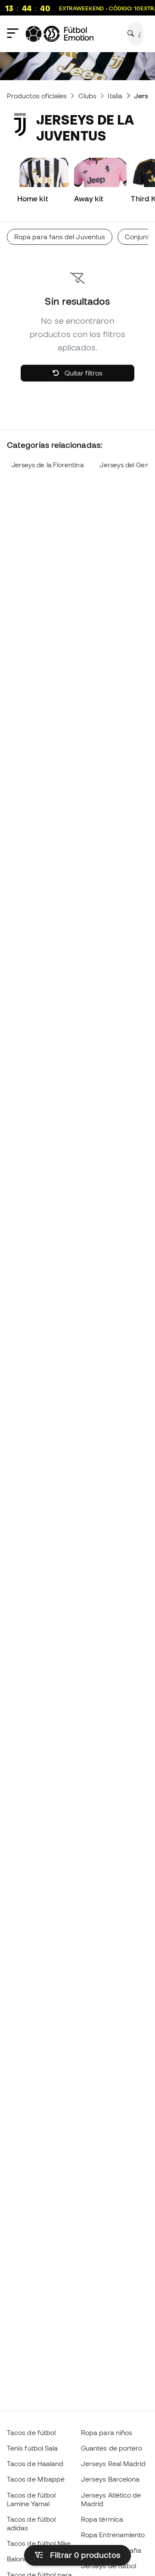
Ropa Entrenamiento (113, 2535)
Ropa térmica (102, 2519)
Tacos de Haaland (35, 2463)
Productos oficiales (37, 96)
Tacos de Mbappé (36, 2479)
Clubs (87, 96)
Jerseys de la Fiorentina (47, 465)
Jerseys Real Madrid (113, 2463)
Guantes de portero (112, 2448)
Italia (115, 96)
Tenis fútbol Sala (32, 2448)
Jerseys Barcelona (110, 2479)
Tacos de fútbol (31, 2432)
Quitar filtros (83, 373)
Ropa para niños (107, 2432)
